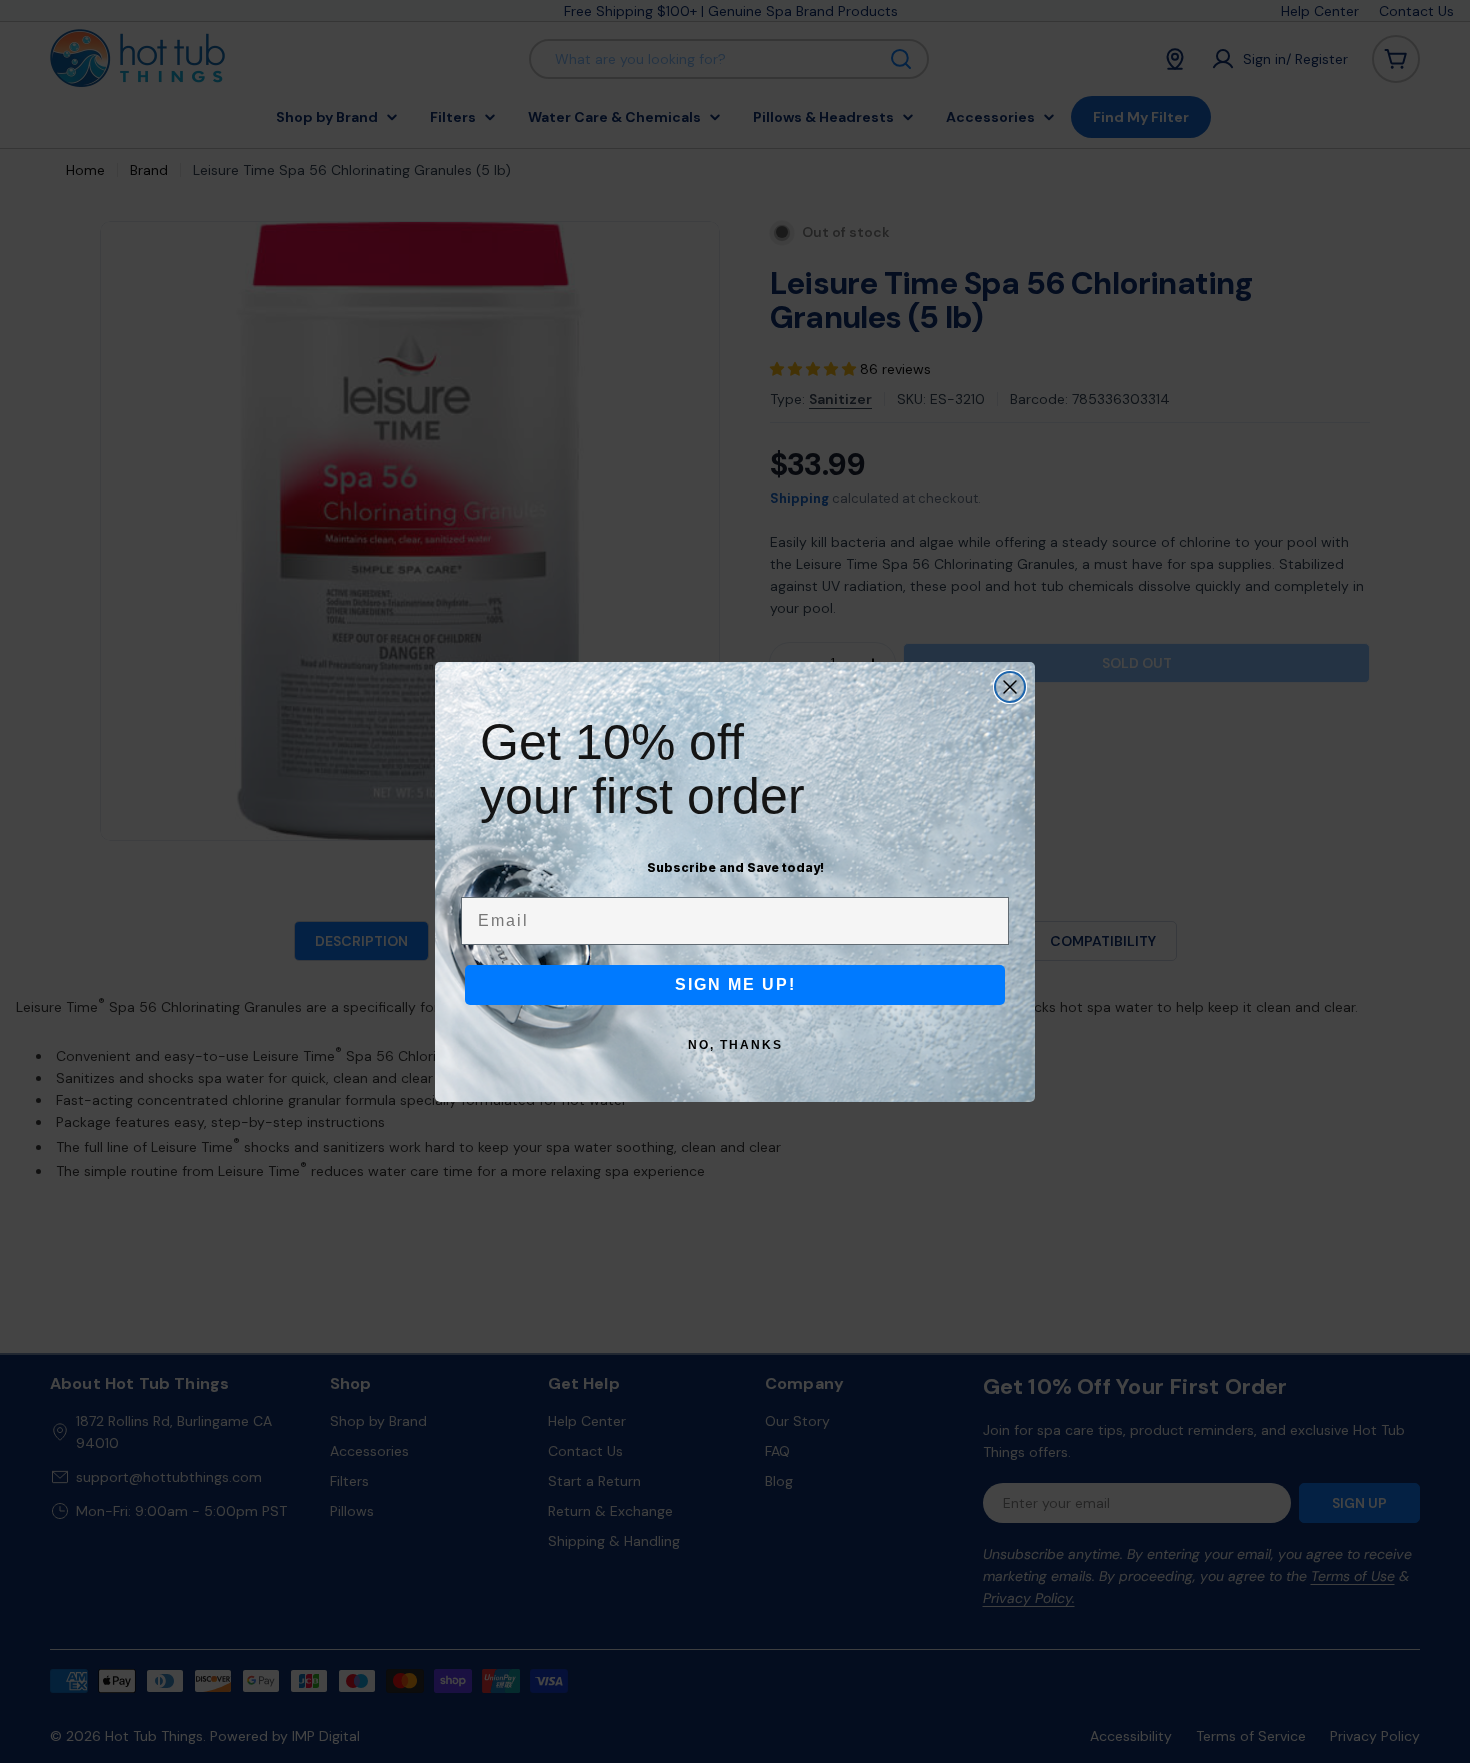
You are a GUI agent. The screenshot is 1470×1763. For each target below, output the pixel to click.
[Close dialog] (1010, 687)
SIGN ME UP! (735, 984)
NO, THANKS (735, 1045)
